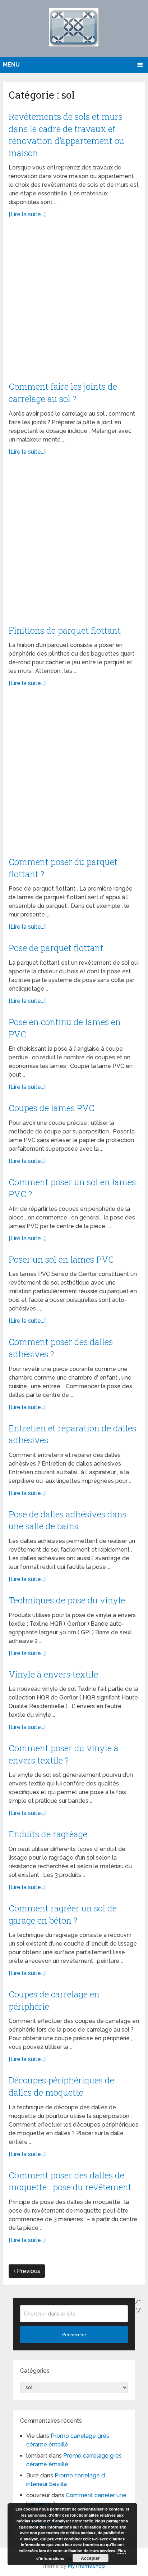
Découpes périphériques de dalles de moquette (61, 2086)
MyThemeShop (86, 2566)
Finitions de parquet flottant (65, 630)
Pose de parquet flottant (56, 948)
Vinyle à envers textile (53, 1674)
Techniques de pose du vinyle (67, 1600)
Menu (11, 65)
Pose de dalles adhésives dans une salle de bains (68, 1520)
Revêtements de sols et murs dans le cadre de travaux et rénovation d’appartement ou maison (66, 135)
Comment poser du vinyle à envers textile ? (64, 1754)
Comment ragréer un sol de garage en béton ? (63, 1914)
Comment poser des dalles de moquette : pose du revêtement (70, 2181)
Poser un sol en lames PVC (61, 1259)
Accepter (90, 2558)
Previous (28, 2271)
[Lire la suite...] (27, 214)
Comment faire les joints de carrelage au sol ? (63, 393)
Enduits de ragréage (48, 1834)
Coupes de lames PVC (52, 1108)
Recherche (74, 2335)
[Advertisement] (74, 304)
